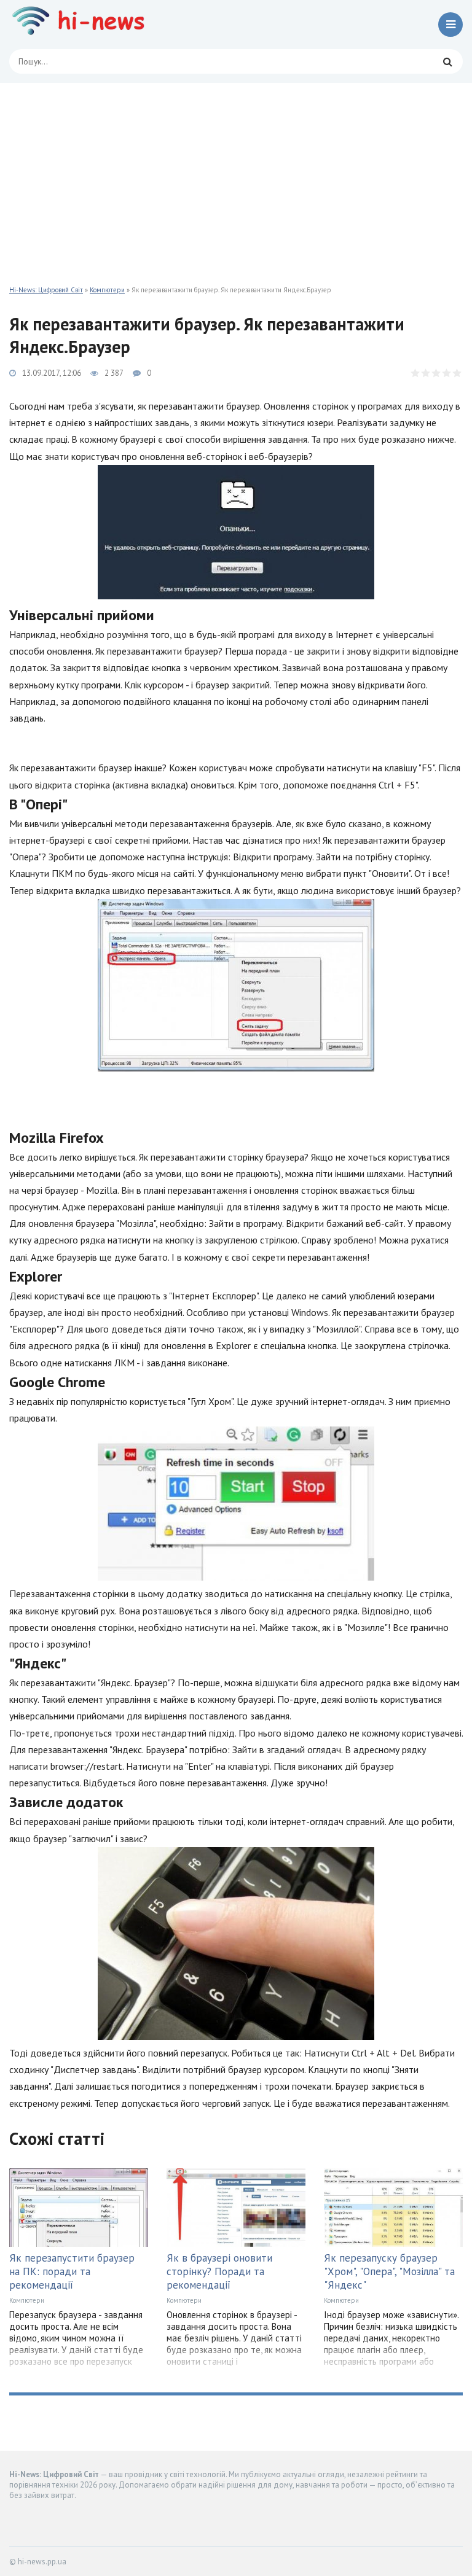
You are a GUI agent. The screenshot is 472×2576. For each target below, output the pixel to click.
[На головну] (83, 25)
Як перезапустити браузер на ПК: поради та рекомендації (72, 2271)
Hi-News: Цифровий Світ (46, 290)
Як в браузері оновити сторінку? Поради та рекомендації (219, 2271)
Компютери (107, 290)
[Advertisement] (236, 175)
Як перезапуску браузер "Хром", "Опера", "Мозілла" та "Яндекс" (389, 2271)
